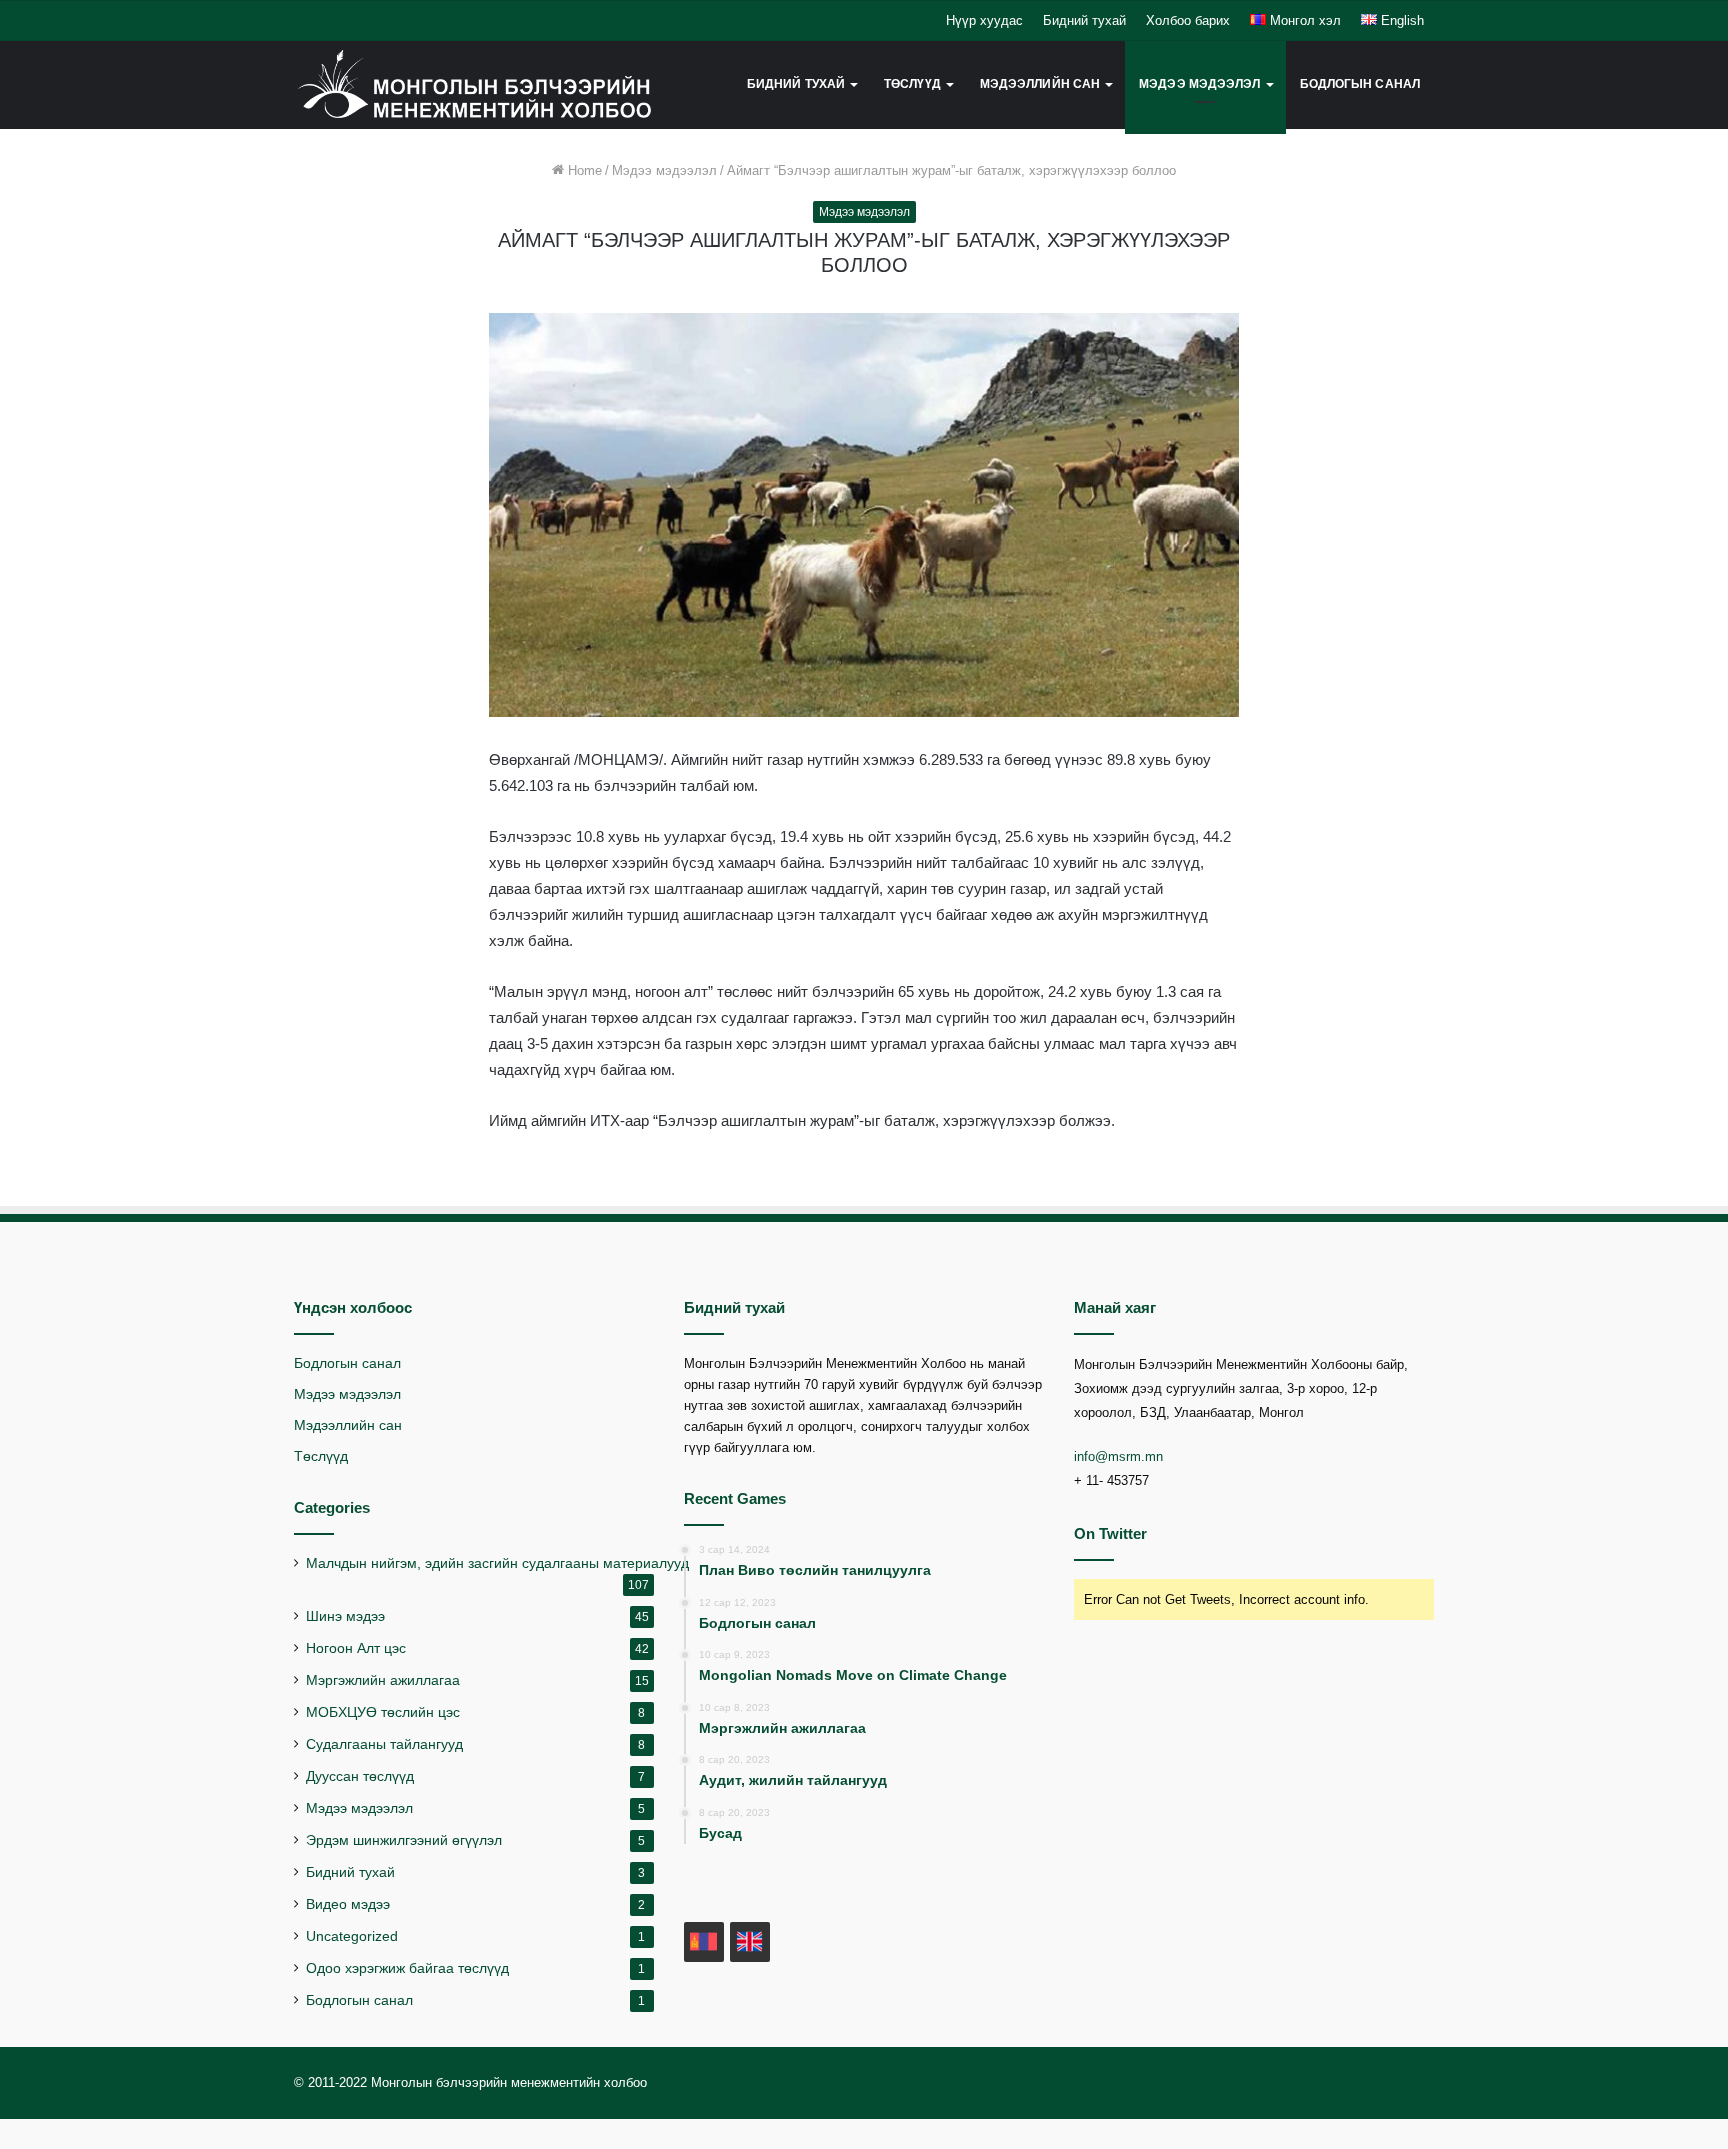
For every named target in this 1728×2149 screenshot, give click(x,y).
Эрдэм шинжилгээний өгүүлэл (404, 1840)
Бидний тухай (1084, 20)
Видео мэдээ (348, 1904)
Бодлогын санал (1360, 84)
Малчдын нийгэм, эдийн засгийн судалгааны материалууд (497, 1563)
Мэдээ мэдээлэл (1199, 84)
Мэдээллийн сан (348, 1425)
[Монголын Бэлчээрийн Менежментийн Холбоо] (475, 84)
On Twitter (1110, 1533)
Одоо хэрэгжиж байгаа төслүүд (407, 1968)
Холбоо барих (1188, 20)
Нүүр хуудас (984, 20)
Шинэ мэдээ (345, 1616)
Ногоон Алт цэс (356, 1648)
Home (583, 170)
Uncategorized (352, 1936)
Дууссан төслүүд (360, 1776)
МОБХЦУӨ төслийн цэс (383, 1712)
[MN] (704, 1942)
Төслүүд (321, 1456)
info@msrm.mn (1118, 1456)
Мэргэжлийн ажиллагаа (383, 1680)
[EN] (750, 1942)
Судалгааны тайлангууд (384, 1744)
